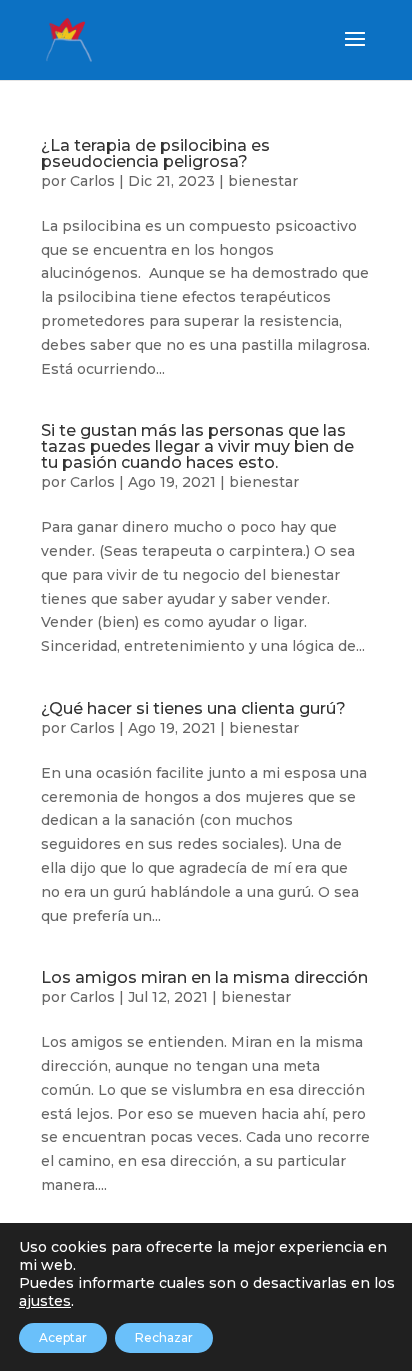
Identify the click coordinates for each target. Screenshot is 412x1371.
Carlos (92, 181)
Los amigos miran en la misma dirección (204, 977)
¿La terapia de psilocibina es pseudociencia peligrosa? (155, 153)
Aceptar (63, 1337)
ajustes (45, 1301)
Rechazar (164, 1337)
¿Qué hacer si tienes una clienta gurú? (193, 708)
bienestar (263, 181)
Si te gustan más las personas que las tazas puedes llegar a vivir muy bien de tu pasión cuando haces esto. (197, 446)
